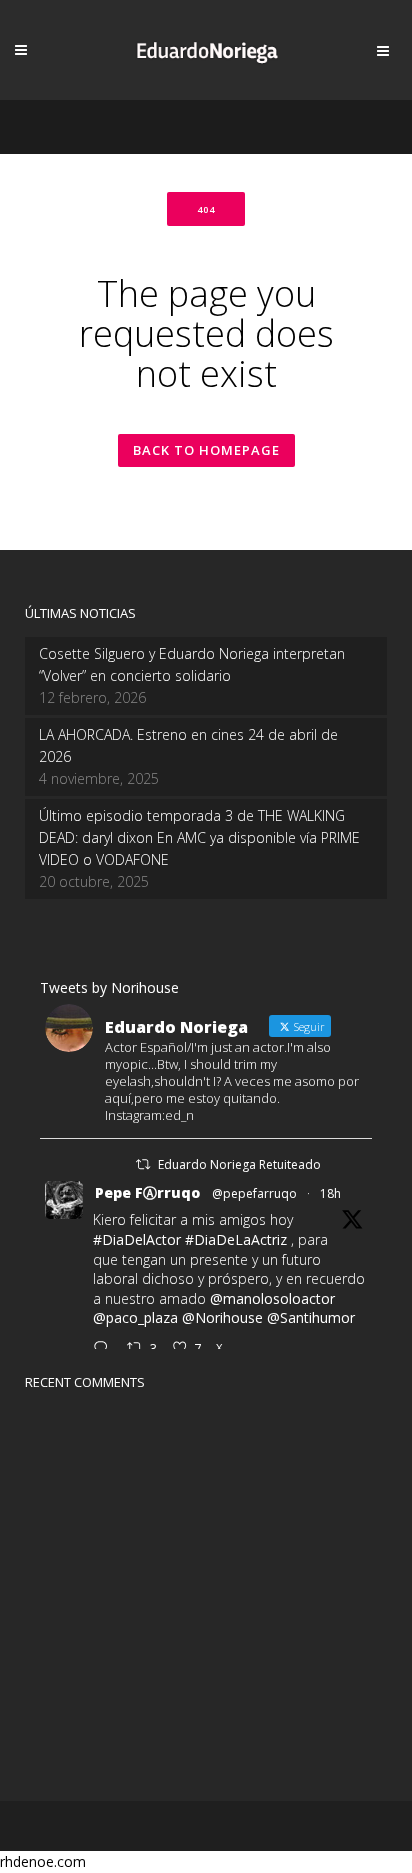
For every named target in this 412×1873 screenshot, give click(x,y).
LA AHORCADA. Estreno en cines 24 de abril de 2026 (188, 745)
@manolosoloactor (272, 1298)
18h (330, 1193)
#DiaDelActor (137, 1239)
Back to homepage (206, 450)
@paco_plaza (135, 1317)
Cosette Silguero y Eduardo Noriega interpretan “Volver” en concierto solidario (192, 664)
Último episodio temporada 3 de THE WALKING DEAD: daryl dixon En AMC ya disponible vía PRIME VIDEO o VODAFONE (199, 837)
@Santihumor (311, 1317)
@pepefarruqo (254, 1193)
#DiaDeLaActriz (236, 1239)
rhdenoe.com (43, 1861)
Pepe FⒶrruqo (147, 1192)
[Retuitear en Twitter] (143, 1164)
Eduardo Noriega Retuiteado (239, 1164)
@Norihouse (222, 1317)
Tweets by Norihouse (109, 987)
